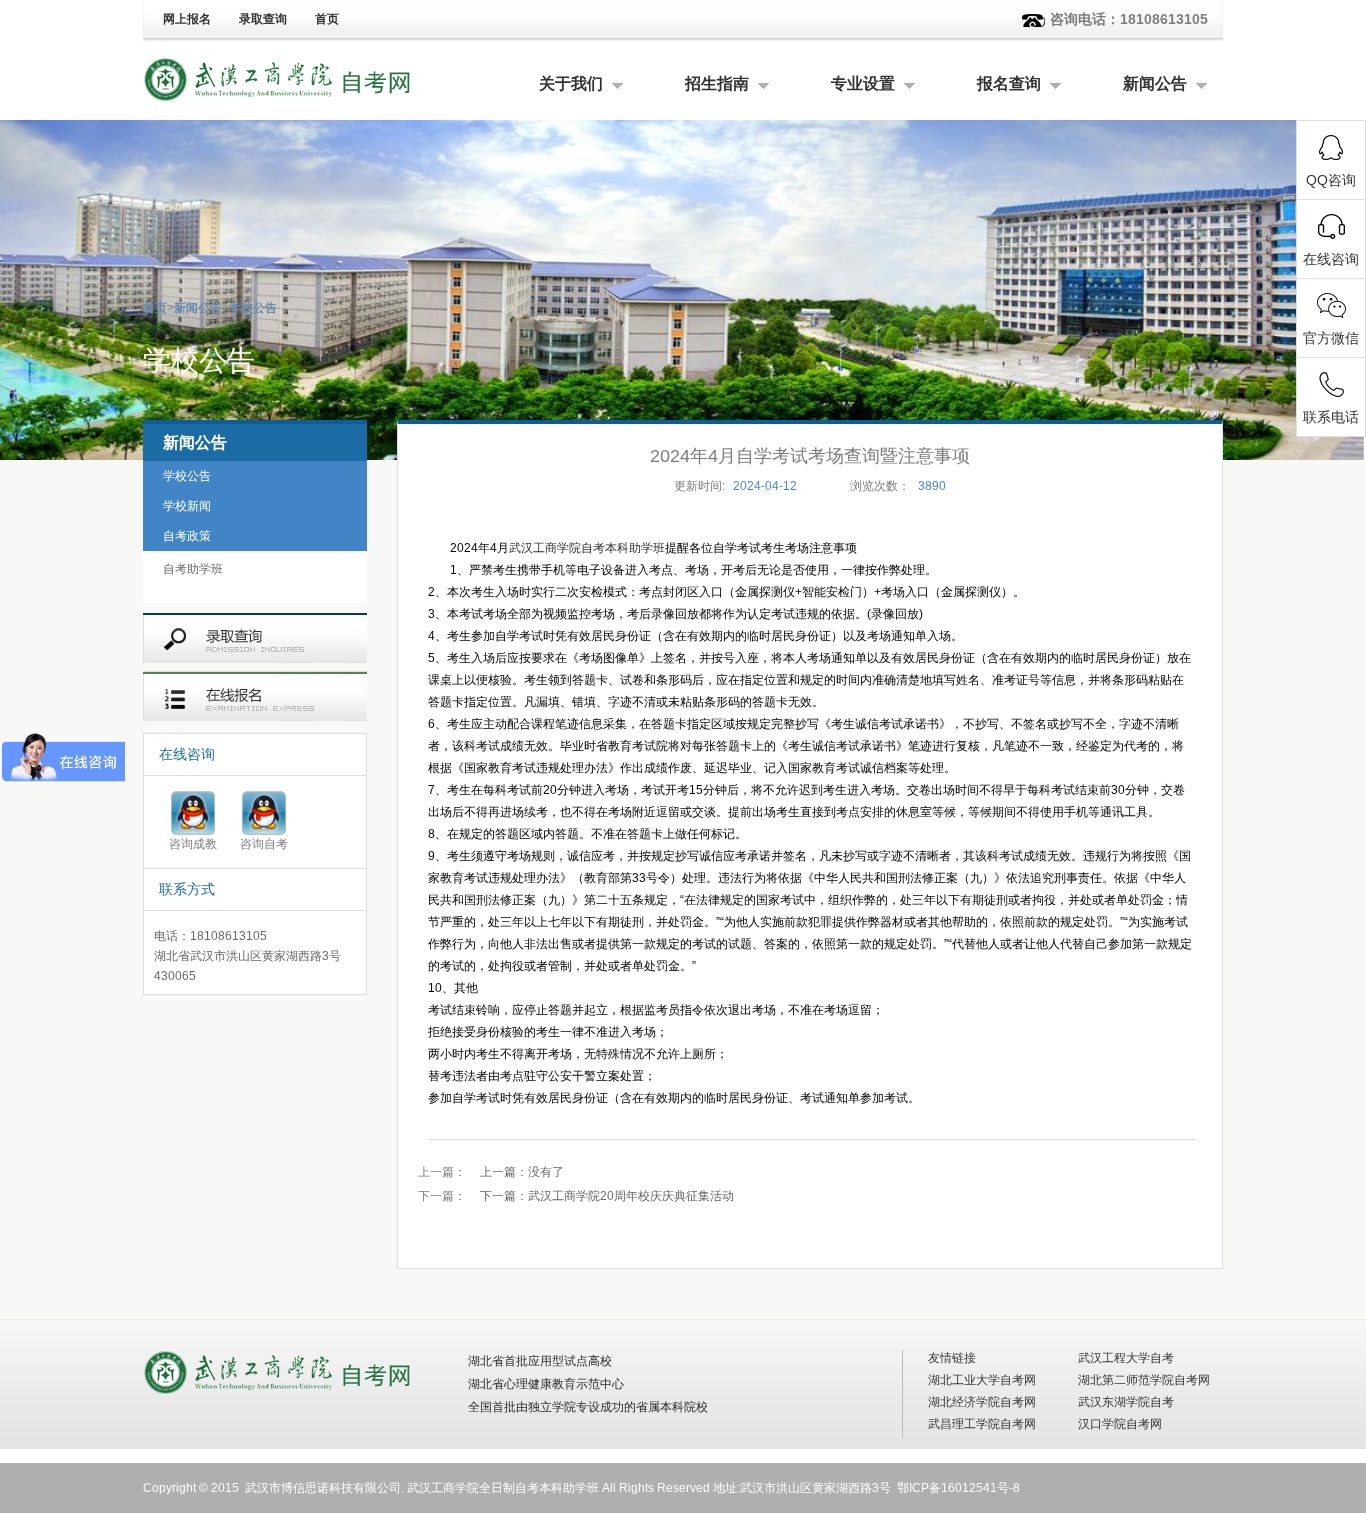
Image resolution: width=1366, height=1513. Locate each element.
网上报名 (187, 19)
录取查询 (263, 19)
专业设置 (863, 83)
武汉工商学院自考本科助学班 (587, 548)
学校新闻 (187, 506)
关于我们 (571, 83)
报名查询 (1009, 83)
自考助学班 (193, 569)
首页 (327, 19)
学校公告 (253, 308)
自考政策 (187, 536)
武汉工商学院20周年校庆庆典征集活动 (607, 1196)
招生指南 (717, 83)
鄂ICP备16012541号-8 (958, 1488)
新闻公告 (1155, 83)
